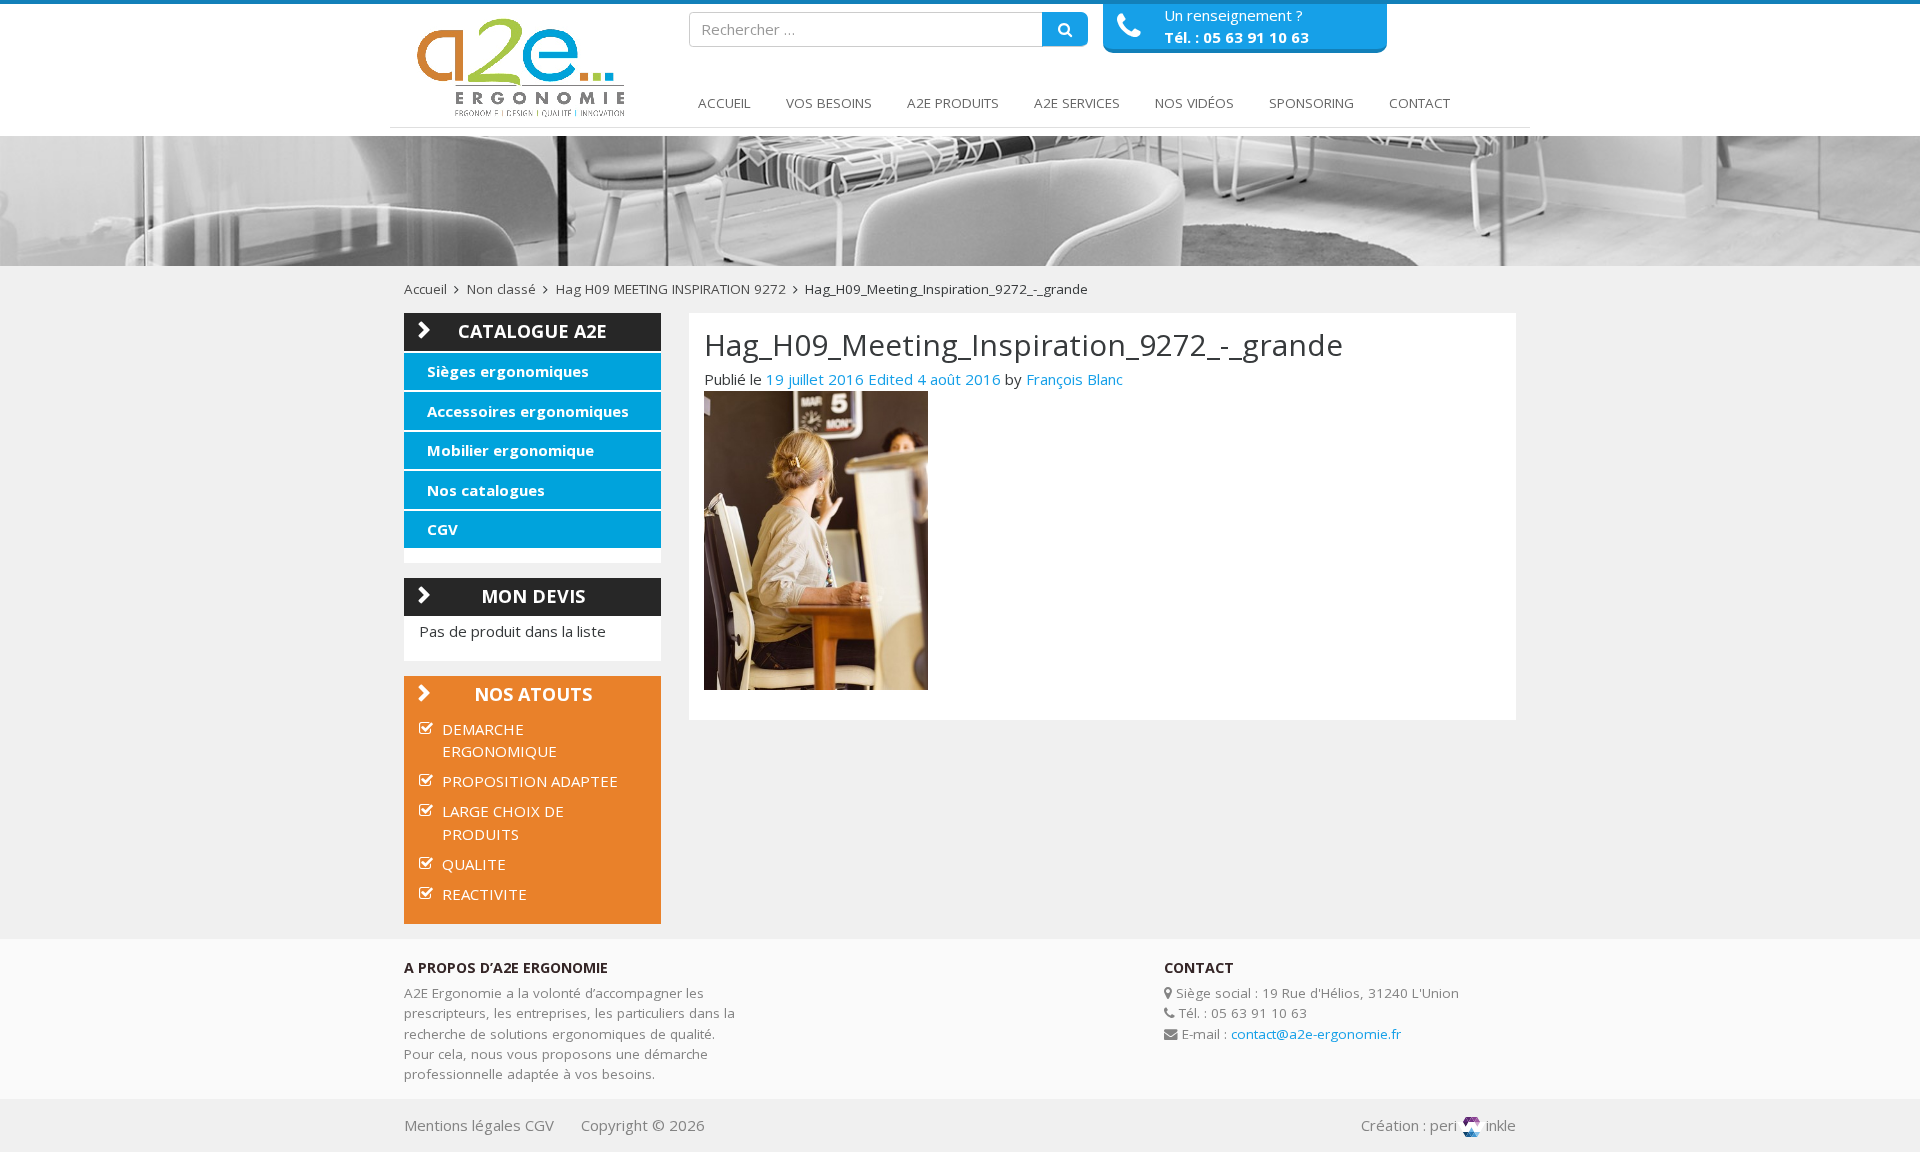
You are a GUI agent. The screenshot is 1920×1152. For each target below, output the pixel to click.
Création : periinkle (1438, 1125)
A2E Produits (953, 103)
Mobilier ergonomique (510, 450)
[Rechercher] (1065, 30)
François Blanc (1074, 379)
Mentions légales (462, 1125)
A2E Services (1077, 103)
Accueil (724, 103)
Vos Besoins (829, 103)
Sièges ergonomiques (508, 371)
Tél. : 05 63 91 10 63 (1236, 37)
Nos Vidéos (1194, 103)
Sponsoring (1311, 103)
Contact (1419, 103)
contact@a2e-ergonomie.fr (1316, 1034)
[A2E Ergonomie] (525, 68)
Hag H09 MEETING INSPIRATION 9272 (671, 289)
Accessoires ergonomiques (528, 411)
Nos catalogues (486, 490)
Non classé (501, 289)
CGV (442, 529)
